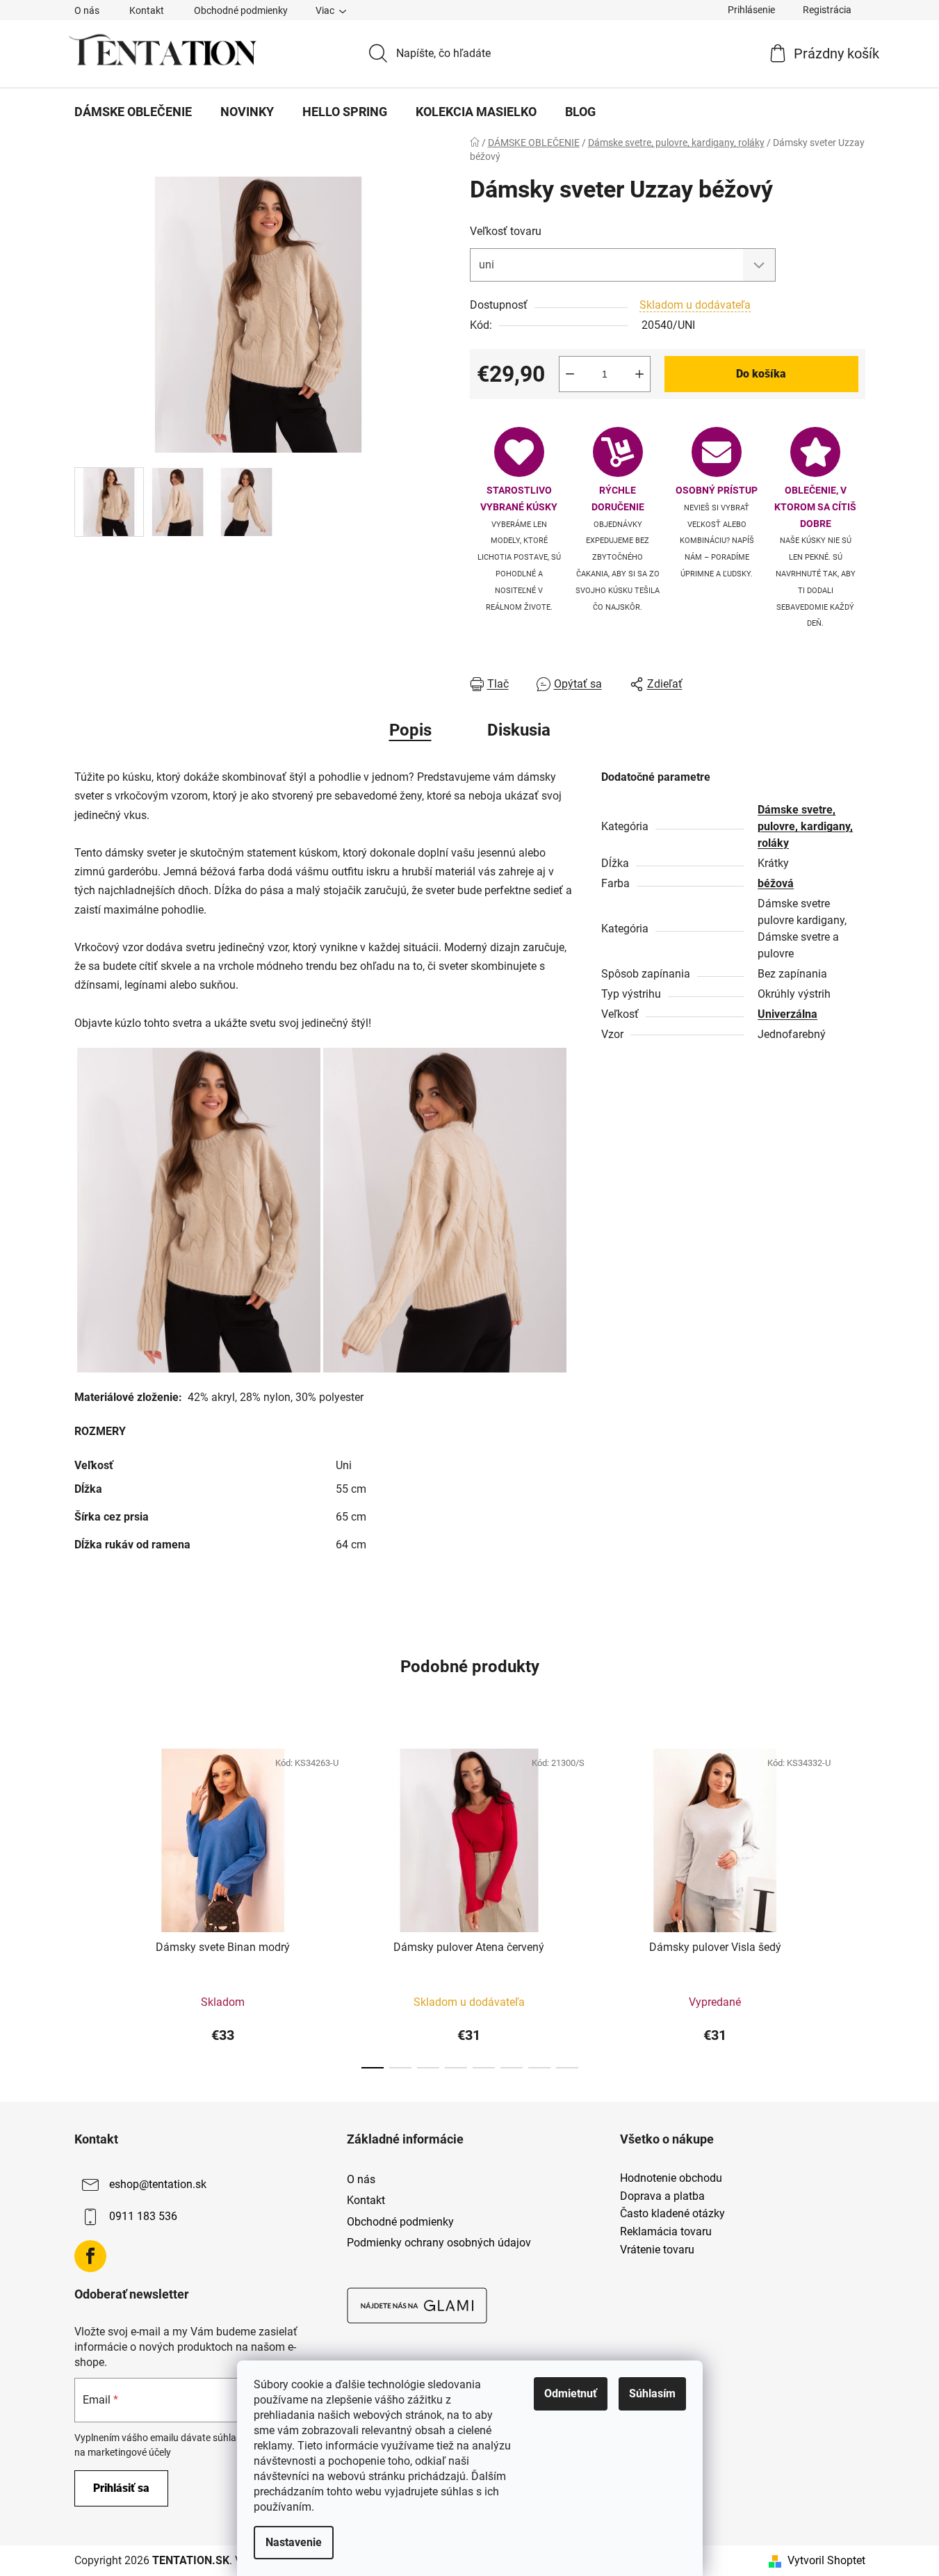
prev (85, 1904)
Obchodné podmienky (241, 10)
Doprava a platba (662, 2196)
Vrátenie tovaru (657, 2250)
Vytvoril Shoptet (826, 2560)
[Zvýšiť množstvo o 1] (639, 374)
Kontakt (147, 10)
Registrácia (827, 10)
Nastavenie (294, 2542)
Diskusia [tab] (519, 730)
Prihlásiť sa (121, 2488)
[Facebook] (90, 2256)
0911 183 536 (143, 2216)
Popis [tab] (410, 730)
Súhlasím (652, 2393)
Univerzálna (787, 1014)
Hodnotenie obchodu (671, 2178)
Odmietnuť (571, 2393)
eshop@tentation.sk (158, 2184)
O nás (87, 10)
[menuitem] (133, 112)
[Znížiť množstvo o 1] (570, 374)
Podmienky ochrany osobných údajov (439, 2243)
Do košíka (761, 374)
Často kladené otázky (672, 2214)
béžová (776, 883)
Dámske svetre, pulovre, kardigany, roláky (805, 826)
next (854, 1904)
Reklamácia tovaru (666, 2232)
